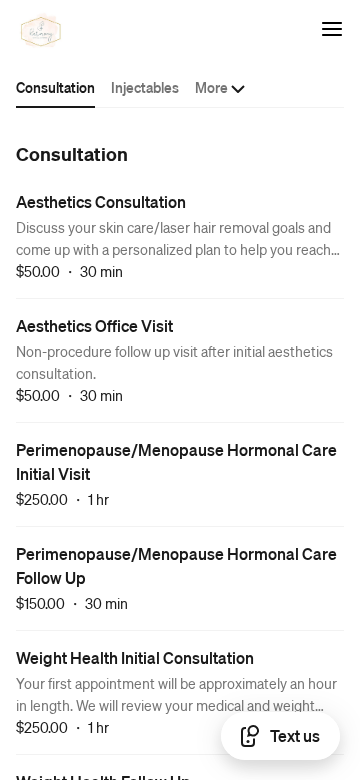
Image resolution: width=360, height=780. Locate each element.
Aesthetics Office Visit (94, 325)
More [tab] (211, 87)
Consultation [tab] (55, 87)
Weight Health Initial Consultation (135, 657)
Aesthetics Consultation (101, 201)
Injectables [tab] (145, 87)
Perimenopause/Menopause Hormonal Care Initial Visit (176, 461)
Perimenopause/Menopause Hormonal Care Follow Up (176, 565)
